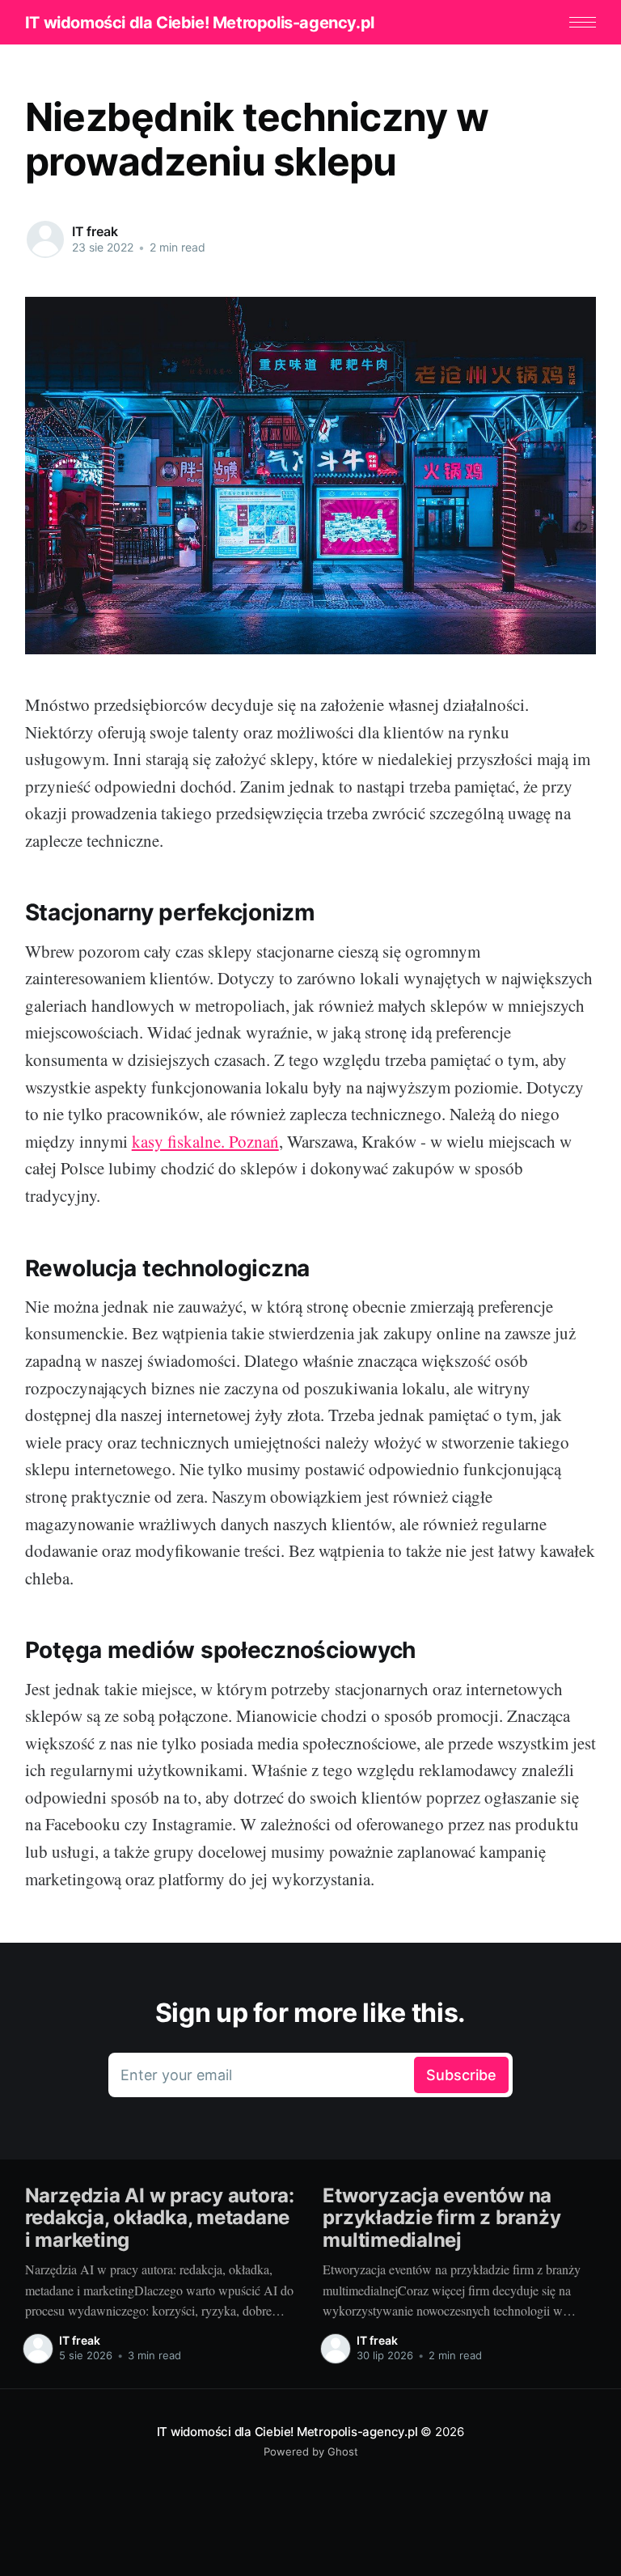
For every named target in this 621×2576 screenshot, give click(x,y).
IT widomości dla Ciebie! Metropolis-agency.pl (200, 23)
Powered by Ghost (311, 2451)
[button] (583, 22)
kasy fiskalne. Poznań (205, 1141)
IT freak (95, 231)
